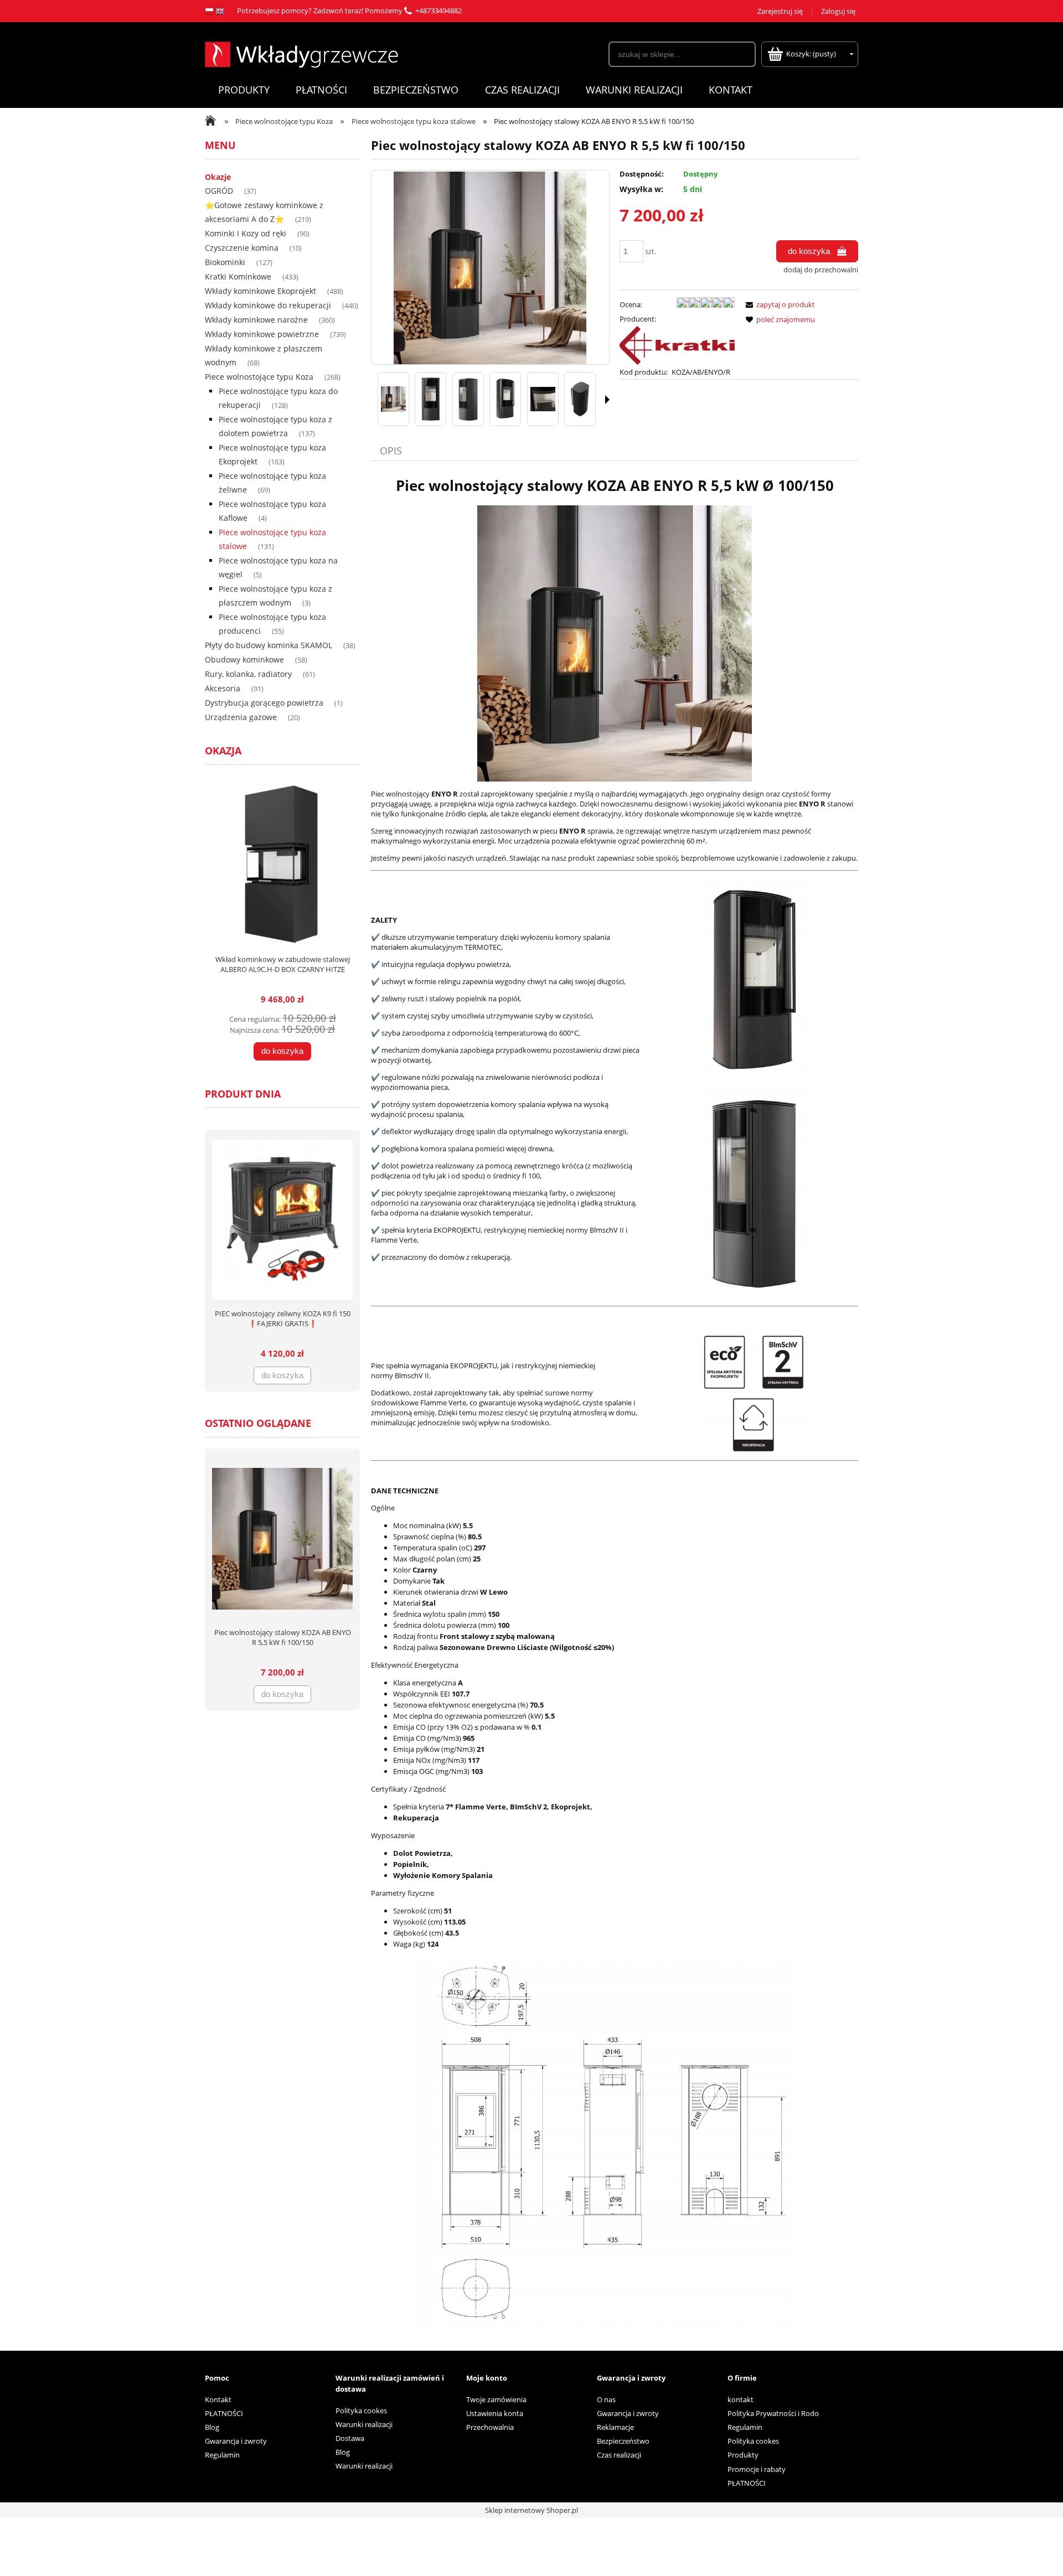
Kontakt (218, 2399)
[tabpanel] (615, 1413)
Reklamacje (615, 2427)
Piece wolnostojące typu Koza (259, 377)
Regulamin (222, 2455)
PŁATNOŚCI (224, 2413)
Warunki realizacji (364, 2424)
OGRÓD (219, 191)
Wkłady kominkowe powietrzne (262, 334)
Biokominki (225, 262)
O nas (606, 2399)
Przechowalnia (490, 2427)
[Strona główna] (301, 53)
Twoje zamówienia (496, 2399)
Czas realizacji (619, 2455)
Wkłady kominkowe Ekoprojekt (260, 291)
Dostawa (350, 2438)
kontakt (741, 2399)
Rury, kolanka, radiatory (248, 674)
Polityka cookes (361, 2411)
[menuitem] (244, 90)
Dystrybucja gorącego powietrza (264, 703)
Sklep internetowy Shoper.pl (531, 2510)
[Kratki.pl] (677, 345)
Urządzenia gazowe (241, 717)
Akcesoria (223, 688)
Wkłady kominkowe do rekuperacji (268, 305)
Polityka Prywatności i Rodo (773, 2413)
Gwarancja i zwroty (236, 2441)
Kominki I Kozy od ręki (246, 233)
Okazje (218, 177)
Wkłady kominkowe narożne (256, 320)
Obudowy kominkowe (244, 659)
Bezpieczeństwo (623, 2441)
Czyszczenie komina (242, 248)
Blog (212, 2427)
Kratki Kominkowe (238, 276)
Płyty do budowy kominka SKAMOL (269, 645)
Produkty (743, 2455)
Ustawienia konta (495, 2413)
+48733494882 (438, 11)
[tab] (392, 451)
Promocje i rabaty (757, 2469)
